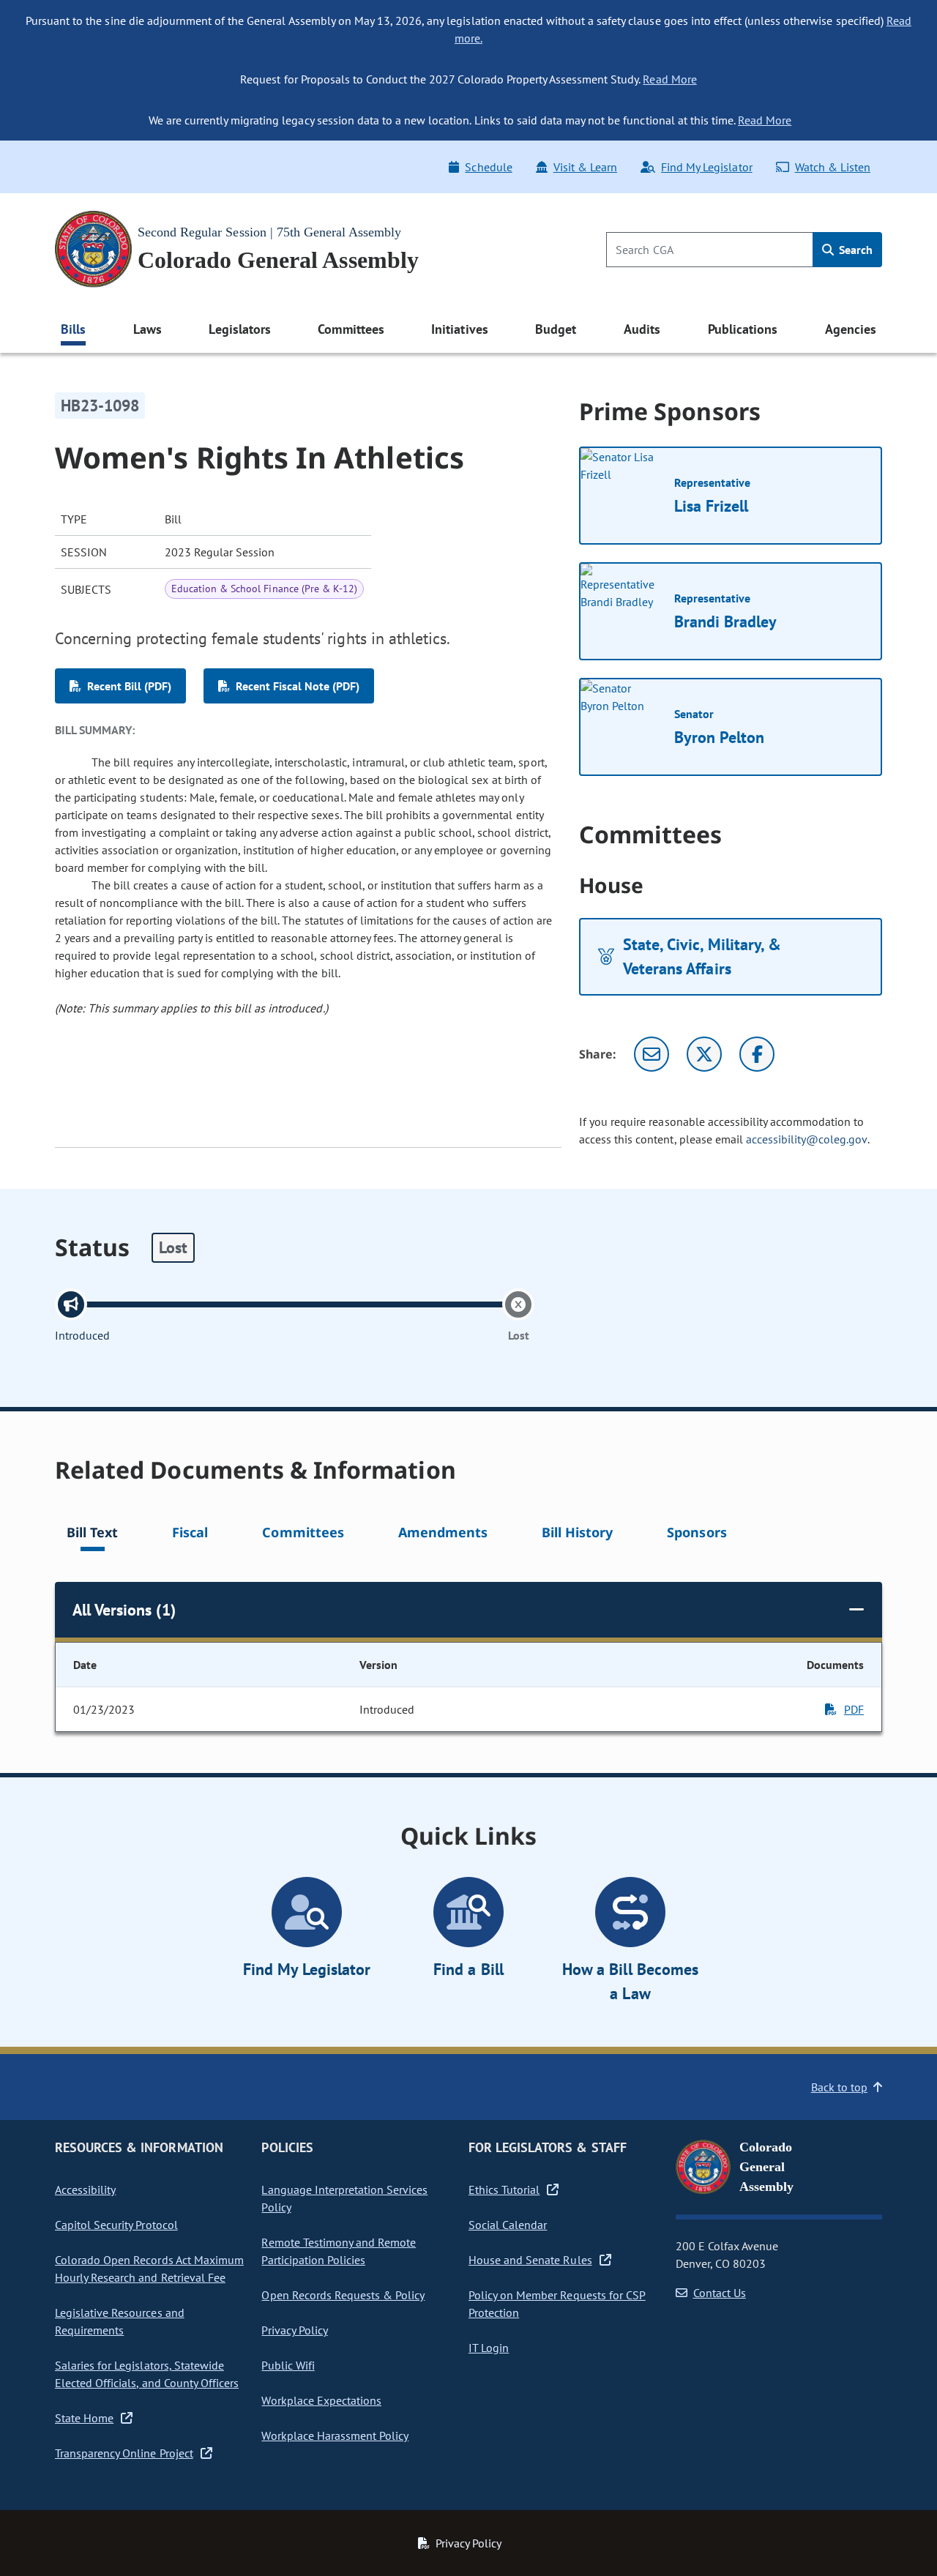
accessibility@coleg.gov (807, 1139)
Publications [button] (743, 329)
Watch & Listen (833, 167)
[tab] (92, 1535)
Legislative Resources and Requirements (120, 2321)
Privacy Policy (294, 2330)
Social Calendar (508, 2225)
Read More (669, 79)
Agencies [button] (851, 329)
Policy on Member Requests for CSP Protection (557, 2304)
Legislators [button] (239, 329)
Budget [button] (556, 329)
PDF (854, 1709)
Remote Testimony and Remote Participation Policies (339, 2251)
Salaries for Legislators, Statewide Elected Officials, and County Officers (147, 2374)
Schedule (488, 167)
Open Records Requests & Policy (343, 2295)
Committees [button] (351, 329)
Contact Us (720, 2293)
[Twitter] (704, 1054)
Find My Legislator (706, 167)
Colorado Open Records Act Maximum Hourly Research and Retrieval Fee (149, 2269)
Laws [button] (148, 329)
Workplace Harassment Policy (335, 2435)
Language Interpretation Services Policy (344, 2198)
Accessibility (85, 2189)
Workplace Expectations (321, 2400)
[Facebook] (757, 1054)
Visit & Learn (585, 167)
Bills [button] (73, 329)
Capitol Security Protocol (116, 2225)
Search (854, 250)
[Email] (652, 1054)
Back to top (839, 2087)
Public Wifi (288, 2365)
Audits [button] (642, 329)
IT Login (489, 2348)
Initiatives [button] (459, 329)
